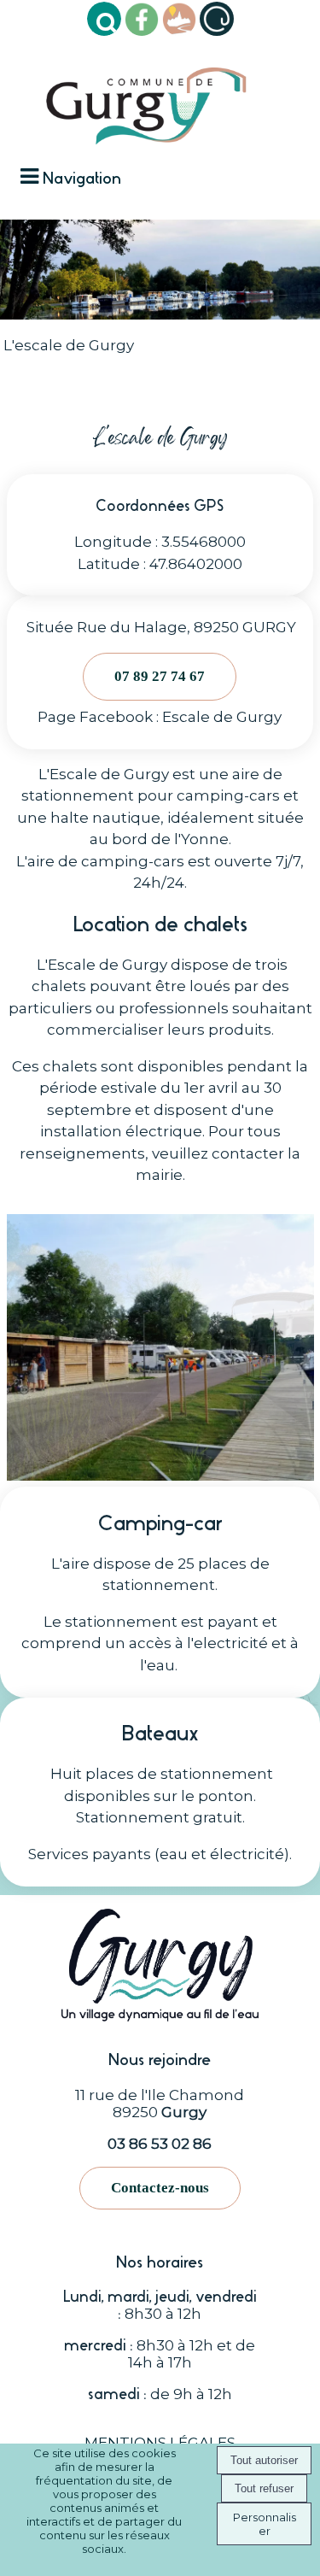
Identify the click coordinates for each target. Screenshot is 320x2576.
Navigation (82, 178)
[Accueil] (146, 99)
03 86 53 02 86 (160, 2144)
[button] (104, 19)
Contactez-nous (160, 2188)
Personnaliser (265, 2524)
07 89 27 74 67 (160, 676)
